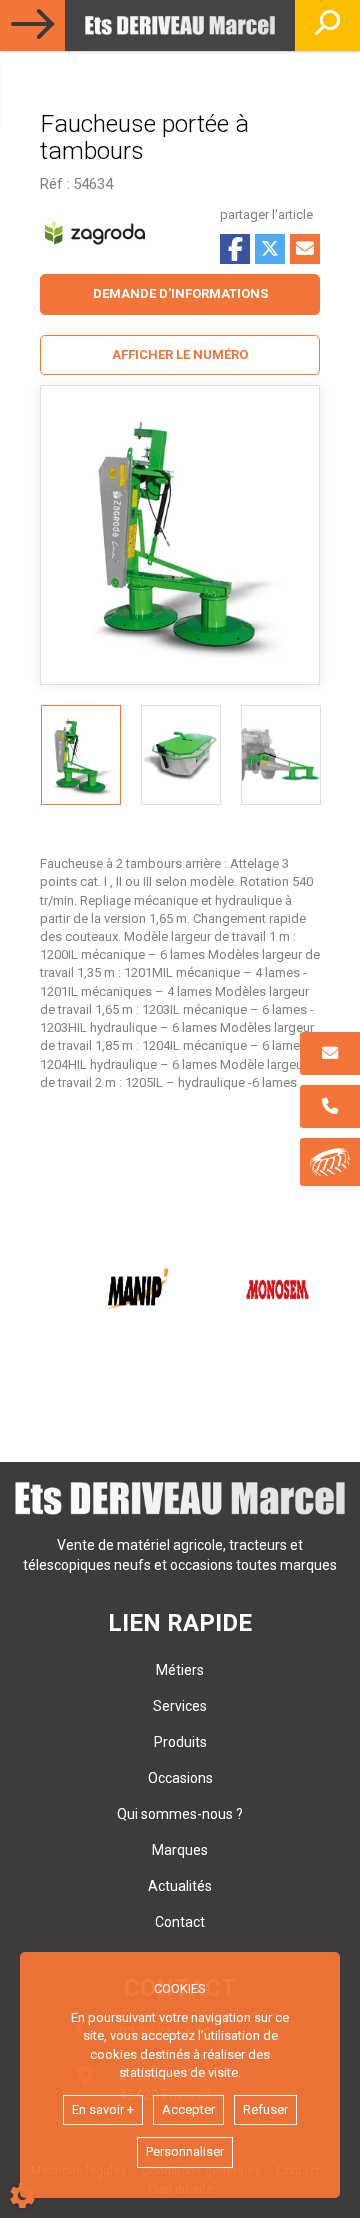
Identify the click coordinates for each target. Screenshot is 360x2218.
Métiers (180, 1670)
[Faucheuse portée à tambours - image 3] (281, 755)
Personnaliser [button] (185, 2151)
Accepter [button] (188, 2109)
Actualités (180, 1886)
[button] (180, 355)
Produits (180, 1742)
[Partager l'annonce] (305, 249)
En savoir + (103, 2109)
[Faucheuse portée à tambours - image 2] (181, 755)
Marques (180, 1850)
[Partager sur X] (270, 249)
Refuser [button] (265, 2109)
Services (180, 1706)
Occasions (180, 1778)
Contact (180, 1922)
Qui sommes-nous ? (180, 1814)
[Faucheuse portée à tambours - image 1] (81, 755)
